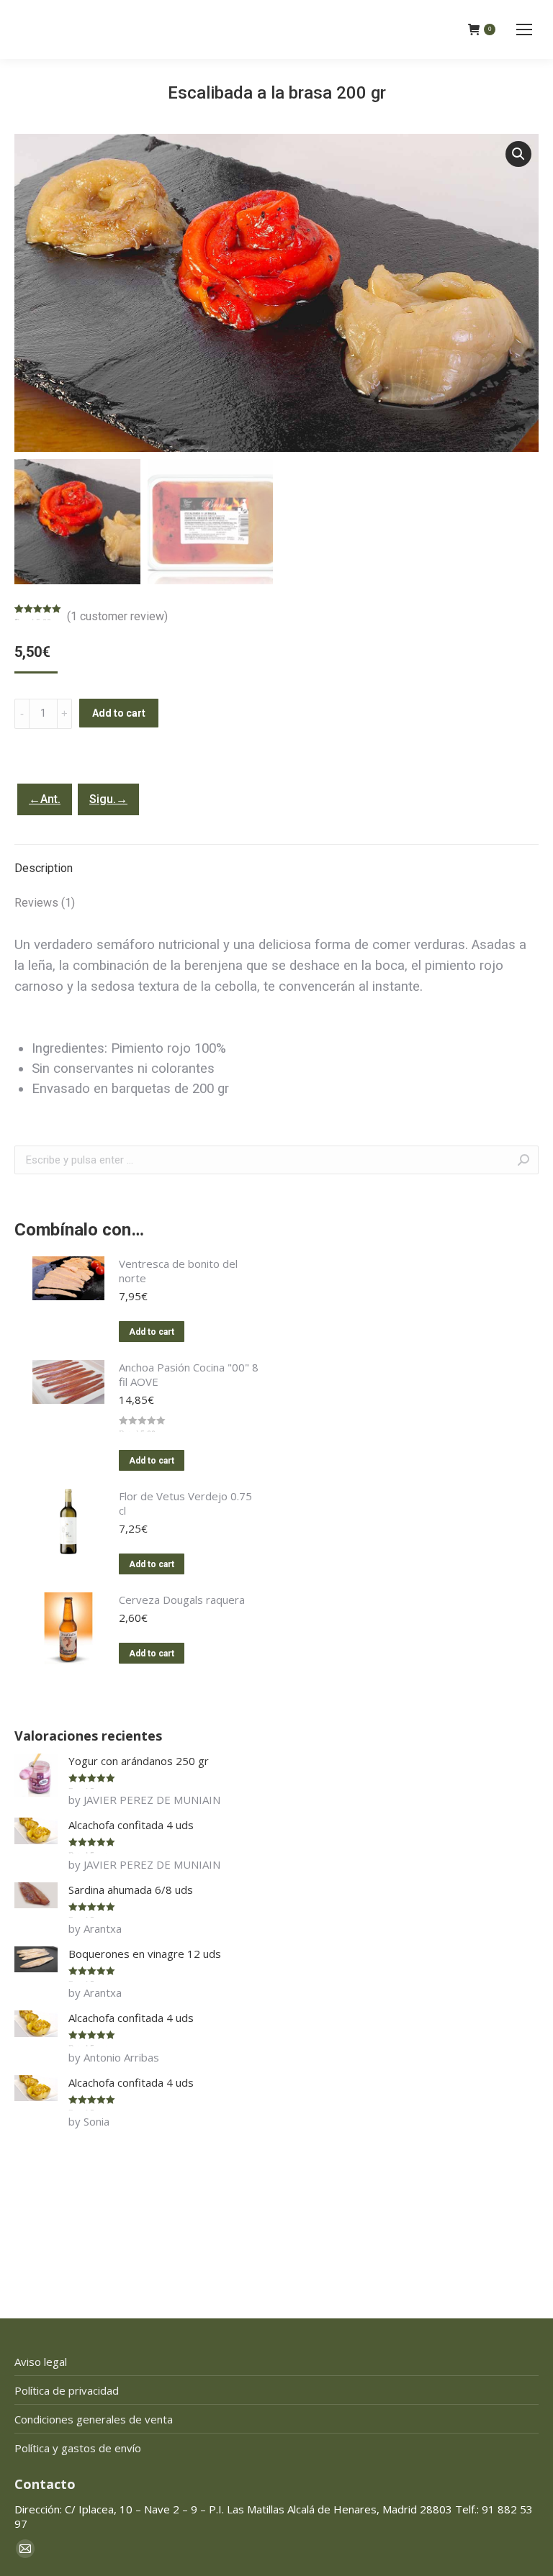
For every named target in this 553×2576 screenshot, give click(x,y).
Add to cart (119, 713)
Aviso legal (41, 2362)
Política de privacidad (67, 2390)
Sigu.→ (108, 799)
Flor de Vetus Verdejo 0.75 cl (185, 1503)
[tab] (276, 861)
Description (44, 868)
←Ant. (45, 799)
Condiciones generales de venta (94, 2419)
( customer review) (117, 616)
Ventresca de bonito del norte (178, 1271)
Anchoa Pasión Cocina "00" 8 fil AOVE (189, 1374)
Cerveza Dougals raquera (182, 1600)
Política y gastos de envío (78, 2448)
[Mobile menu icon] (524, 30)
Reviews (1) (45, 903)
